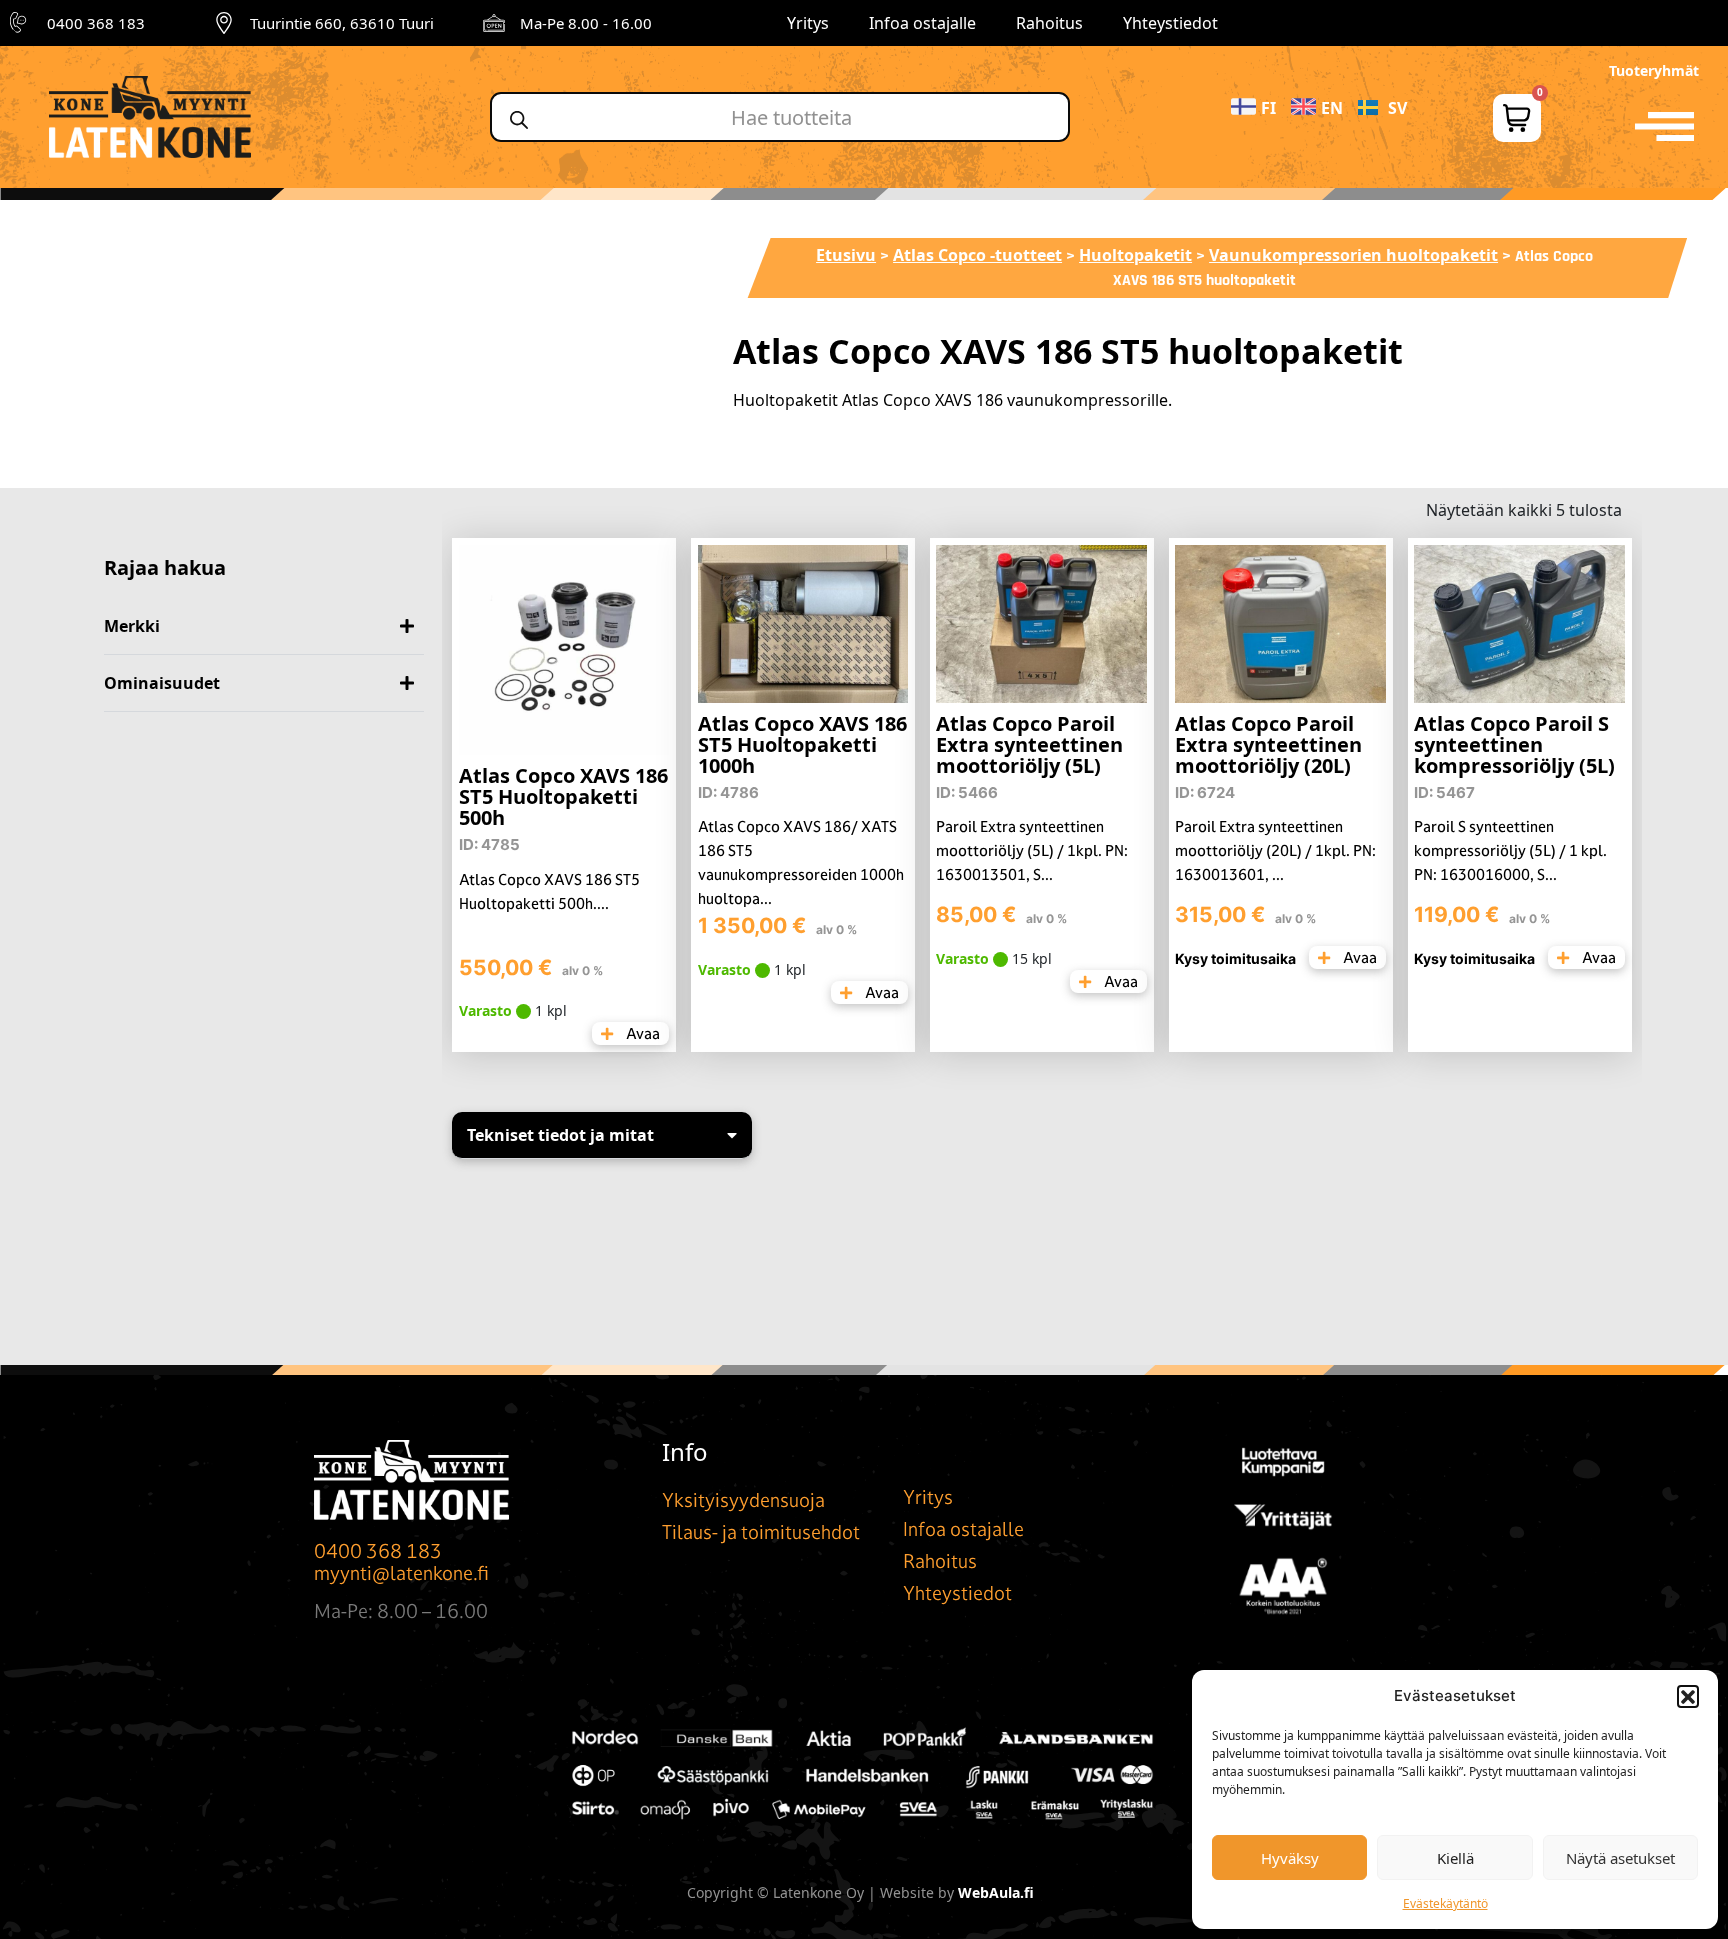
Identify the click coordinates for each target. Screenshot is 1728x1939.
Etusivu (846, 255)
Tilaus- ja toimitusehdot (761, 1532)
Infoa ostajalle (922, 23)
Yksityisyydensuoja (743, 1500)
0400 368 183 (96, 23)
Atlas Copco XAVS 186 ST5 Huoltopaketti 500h (563, 796)
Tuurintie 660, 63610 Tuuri (342, 23)
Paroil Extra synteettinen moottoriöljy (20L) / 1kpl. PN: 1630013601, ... (1275, 850)
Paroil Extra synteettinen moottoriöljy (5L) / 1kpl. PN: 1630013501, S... (1032, 850)
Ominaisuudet (162, 683)
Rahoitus (1049, 23)
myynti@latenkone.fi (401, 1573)
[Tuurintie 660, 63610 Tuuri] (224, 23)
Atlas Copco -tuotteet (977, 255)
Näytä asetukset (1620, 1858)
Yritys (808, 23)
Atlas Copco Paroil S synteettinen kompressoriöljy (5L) (1514, 744)
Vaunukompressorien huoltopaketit (1353, 255)
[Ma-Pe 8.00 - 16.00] (494, 23)
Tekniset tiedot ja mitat (560, 1135)
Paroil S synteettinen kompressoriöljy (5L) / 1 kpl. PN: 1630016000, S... (1510, 850)
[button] (1688, 1696)
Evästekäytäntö (1445, 1903)
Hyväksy (1290, 1858)
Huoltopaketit (1135, 255)
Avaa (641, 1033)
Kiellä (1455, 1858)
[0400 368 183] (21, 23)
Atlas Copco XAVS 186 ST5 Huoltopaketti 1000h (802, 744)
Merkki (132, 626)
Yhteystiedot (1170, 23)
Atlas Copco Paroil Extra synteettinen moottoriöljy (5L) (1029, 744)
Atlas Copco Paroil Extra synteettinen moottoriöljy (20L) (1268, 744)
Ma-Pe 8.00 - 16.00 (586, 23)
